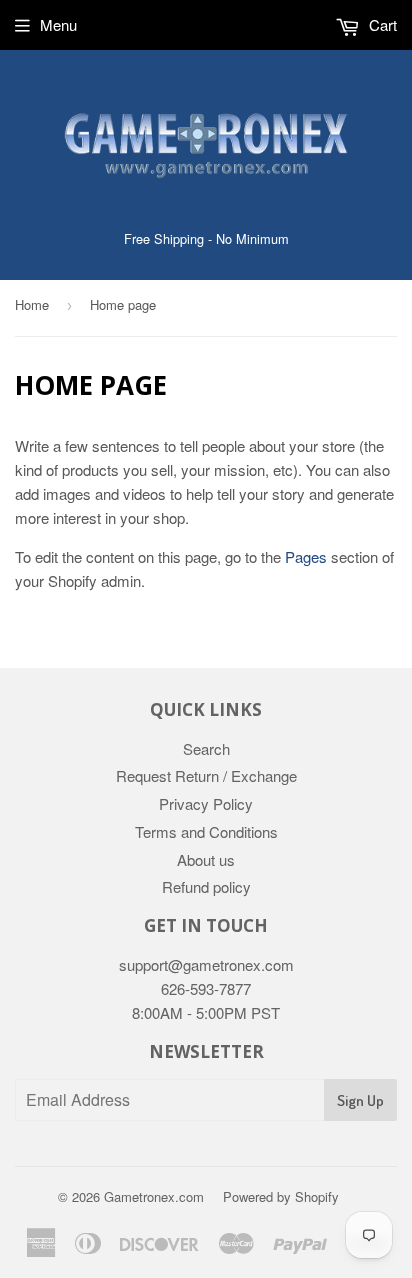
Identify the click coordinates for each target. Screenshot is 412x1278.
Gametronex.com (154, 1196)
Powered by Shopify (281, 1196)
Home (32, 304)
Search (206, 748)
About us (206, 859)
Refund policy (206, 886)
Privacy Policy (206, 803)
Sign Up (360, 1100)
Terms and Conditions (206, 831)
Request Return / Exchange (206, 775)
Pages (306, 556)
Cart (381, 24)
